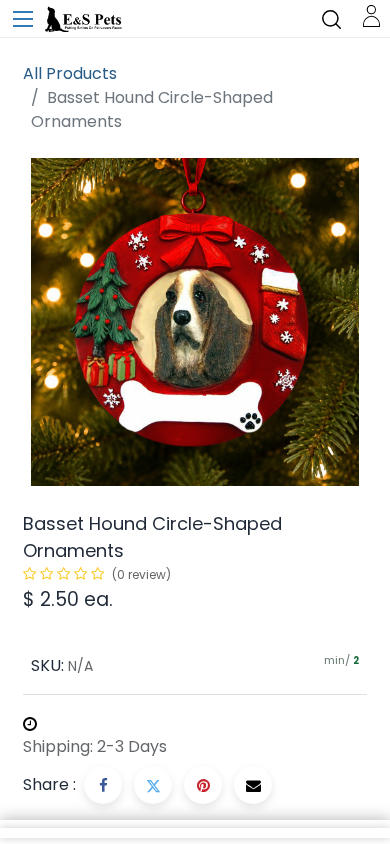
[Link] (371, 14)
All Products (70, 73)
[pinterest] (203, 785)
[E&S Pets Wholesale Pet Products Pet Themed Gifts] (85, 20)
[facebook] (103, 785)
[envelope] (253, 785)
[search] (331, 18)
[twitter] (153, 785)
